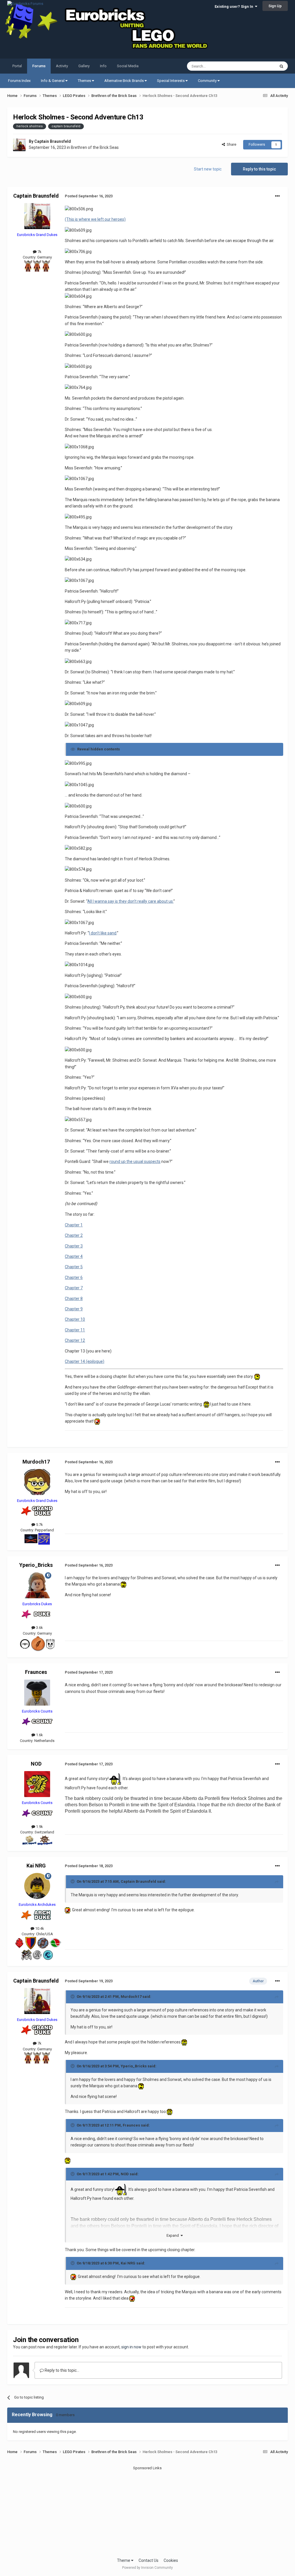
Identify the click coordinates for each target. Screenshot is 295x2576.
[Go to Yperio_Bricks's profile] (37, 1585)
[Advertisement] (147, 2511)
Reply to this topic (259, 169)
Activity (62, 66)
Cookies (171, 2560)
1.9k (39, 1827)
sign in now (131, 2347)
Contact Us (149, 2560)
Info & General (53, 81)
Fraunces (36, 1672)
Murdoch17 (36, 1462)
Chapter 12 (75, 1340)
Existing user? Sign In (235, 6)
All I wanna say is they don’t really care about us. (130, 901)
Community (208, 81)
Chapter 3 (74, 1246)
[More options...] (277, 196)
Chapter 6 (74, 1277)
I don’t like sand (103, 933)
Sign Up (275, 6)
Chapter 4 (74, 1256)
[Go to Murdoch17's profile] (37, 1482)
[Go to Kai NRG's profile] (37, 1886)
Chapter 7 (74, 1288)
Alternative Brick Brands (124, 81)
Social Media (128, 66)
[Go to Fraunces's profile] (37, 1693)
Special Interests (171, 81)
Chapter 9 (74, 1309)
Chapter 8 (74, 1299)
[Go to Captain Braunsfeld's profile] (19, 145)
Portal (17, 66)
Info (103, 66)
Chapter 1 (74, 1225)
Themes (85, 81)
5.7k (39, 1525)
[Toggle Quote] (73, 1881)
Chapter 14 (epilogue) (85, 1361)
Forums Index (19, 81)
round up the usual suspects (135, 1161)
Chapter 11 (75, 1330)
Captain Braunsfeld (53, 141)
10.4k (39, 1928)
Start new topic (208, 169)
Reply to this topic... (62, 2370)
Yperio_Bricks (36, 1565)
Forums (39, 66)
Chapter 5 (74, 1267)
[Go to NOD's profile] (37, 1784)
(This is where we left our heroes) (95, 219)
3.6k (39, 1628)
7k (39, 252)
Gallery (84, 66)
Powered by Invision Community (147, 2568)
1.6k (39, 1735)
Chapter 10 (75, 1319)
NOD (36, 1764)
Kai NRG (36, 1866)
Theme (124, 2560)
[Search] (281, 66)
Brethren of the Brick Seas (95, 147)
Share (231, 144)
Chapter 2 (74, 1235)
